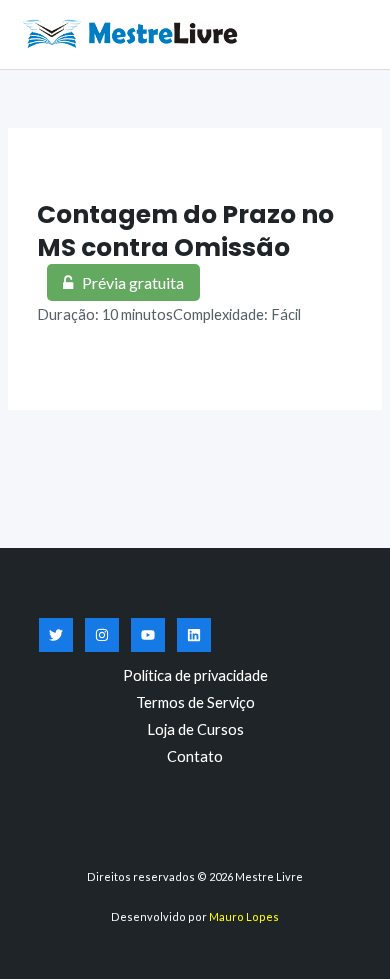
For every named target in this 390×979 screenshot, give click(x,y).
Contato (195, 756)
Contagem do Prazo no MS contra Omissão (185, 231)
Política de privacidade (195, 675)
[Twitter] (56, 635)
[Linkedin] (194, 635)
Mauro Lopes (244, 916)
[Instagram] (102, 635)
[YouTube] (148, 635)
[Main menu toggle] (350, 34)
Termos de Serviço (195, 702)
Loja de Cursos (195, 729)
